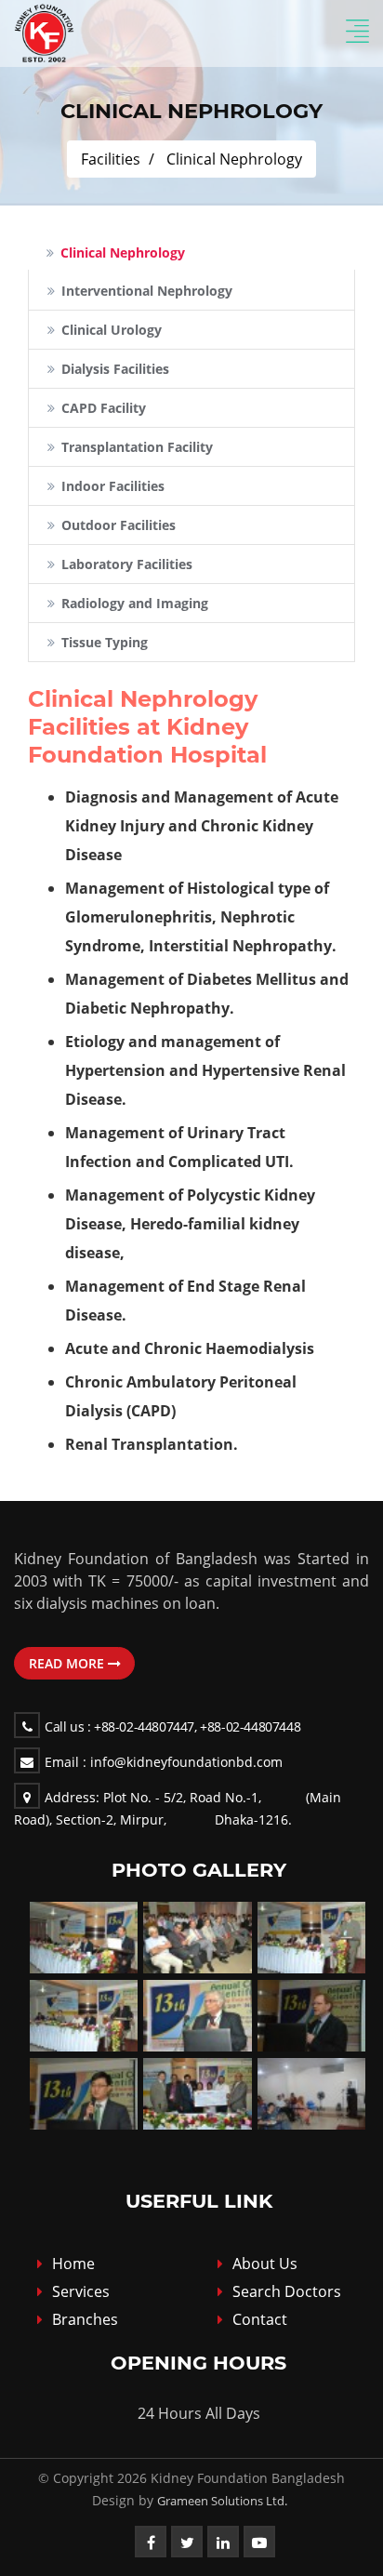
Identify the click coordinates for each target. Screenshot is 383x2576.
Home (73, 2264)
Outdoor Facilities (119, 525)
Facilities (111, 159)
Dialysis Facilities (115, 369)
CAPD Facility (104, 408)
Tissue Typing (105, 642)
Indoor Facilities (113, 486)
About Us (265, 2264)
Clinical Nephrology (234, 159)
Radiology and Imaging (135, 603)
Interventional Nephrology (147, 291)
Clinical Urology (112, 330)
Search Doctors (287, 2291)
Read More (68, 1663)
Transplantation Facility (137, 447)
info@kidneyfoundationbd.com (164, 1762)
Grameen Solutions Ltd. (222, 2501)
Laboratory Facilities (127, 564)
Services (81, 2291)
